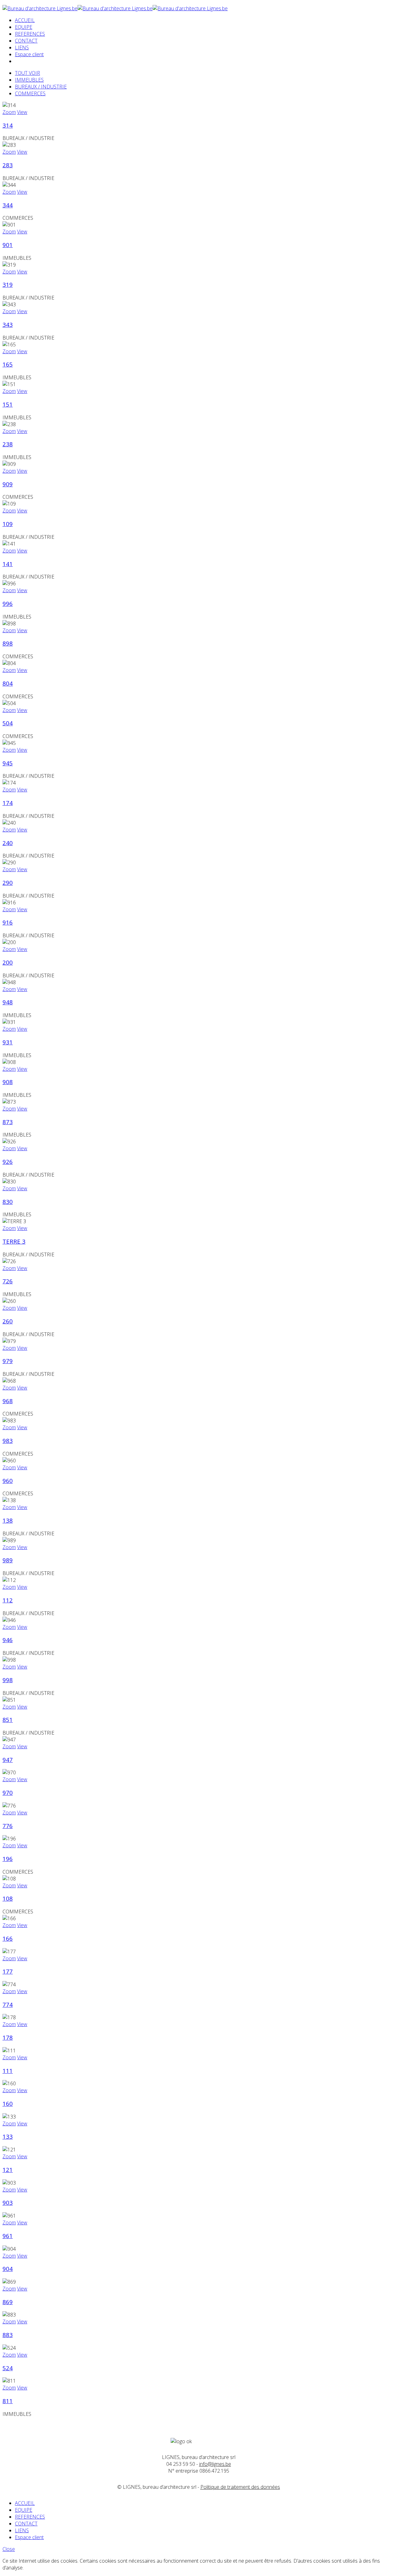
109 (8, 524)
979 (8, 1361)
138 (8, 1520)
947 (8, 1760)
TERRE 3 (14, 1241)
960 (8, 1481)
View (22, 112)
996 (8, 603)
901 (8, 245)
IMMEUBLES (29, 80)
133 (8, 2136)
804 (8, 683)
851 (8, 1720)
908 (8, 1082)
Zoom (9, 112)
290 (8, 883)
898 (8, 643)
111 (8, 2071)
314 (8, 125)
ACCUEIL (25, 20)
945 (8, 763)
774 (8, 2004)
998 (8, 1680)
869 (8, 2302)
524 (8, 2368)
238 (8, 444)
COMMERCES (30, 93)
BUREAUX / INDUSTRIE (41, 87)
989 (8, 1560)
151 (8, 404)
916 (8, 922)
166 (8, 1938)
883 (8, 2335)
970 (8, 1792)
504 (8, 723)
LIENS (22, 47)
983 (8, 1441)
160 (8, 2103)
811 (8, 2401)
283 (8, 165)
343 (8, 324)
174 (8, 803)
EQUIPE (24, 27)
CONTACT (26, 41)
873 (8, 1122)
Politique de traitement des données (240, 2487)
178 (8, 2037)
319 (8, 284)
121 (8, 2170)
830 (8, 1202)
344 (8, 205)
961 (8, 2236)
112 (8, 1600)
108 (8, 1898)
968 (8, 1401)
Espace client (29, 54)
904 (8, 2269)
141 (8, 564)
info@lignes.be (215, 2464)
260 (8, 1321)
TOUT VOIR (27, 73)
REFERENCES (30, 34)
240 (8, 843)
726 (8, 1281)
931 (8, 1042)
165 (8, 364)
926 (8, 1162)
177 (8, 1971)
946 (8, 1640)
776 (8, 1826)
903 (8, 2202)
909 (8, 484)
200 (8, 962)
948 (8, 1002)
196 (8, 1859)
